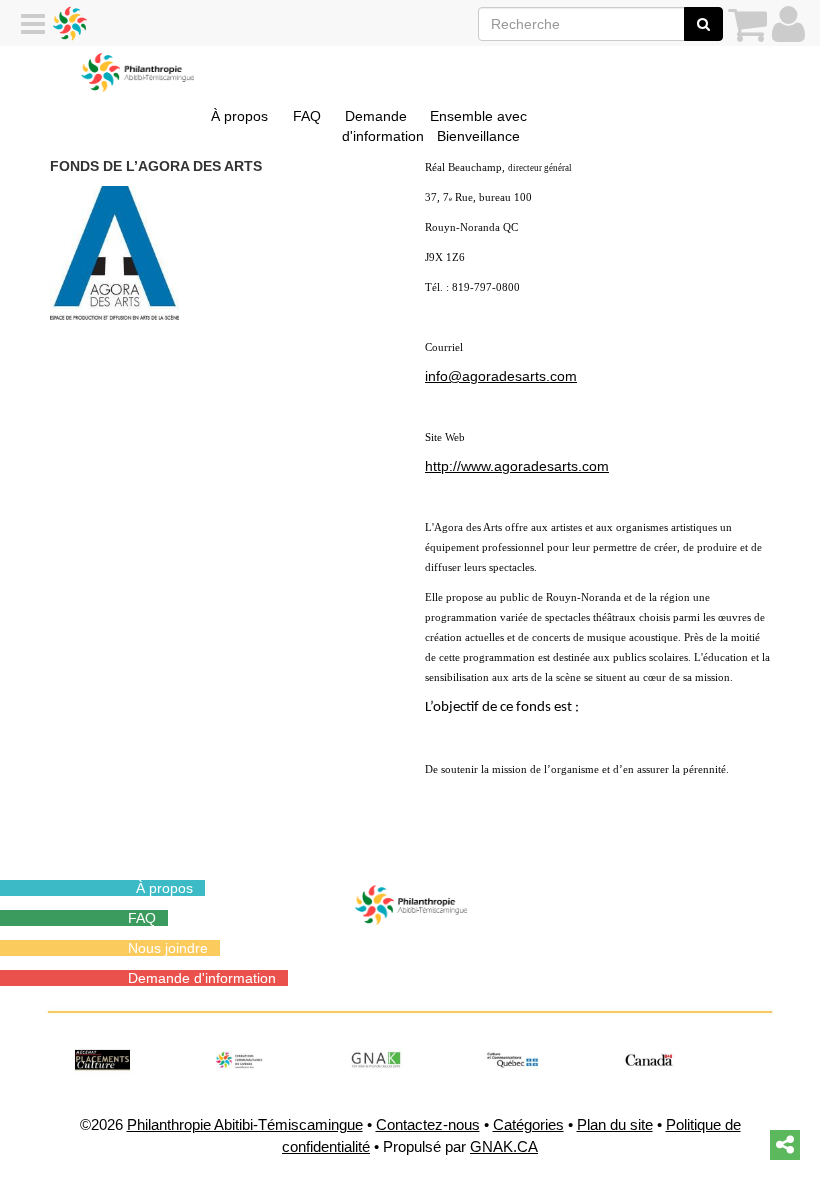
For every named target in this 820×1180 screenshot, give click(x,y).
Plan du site (615, 1124)
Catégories (528, 1124)
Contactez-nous (428, 1124)
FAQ (307, 116)
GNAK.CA (504, 1146)
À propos (239, 116)
